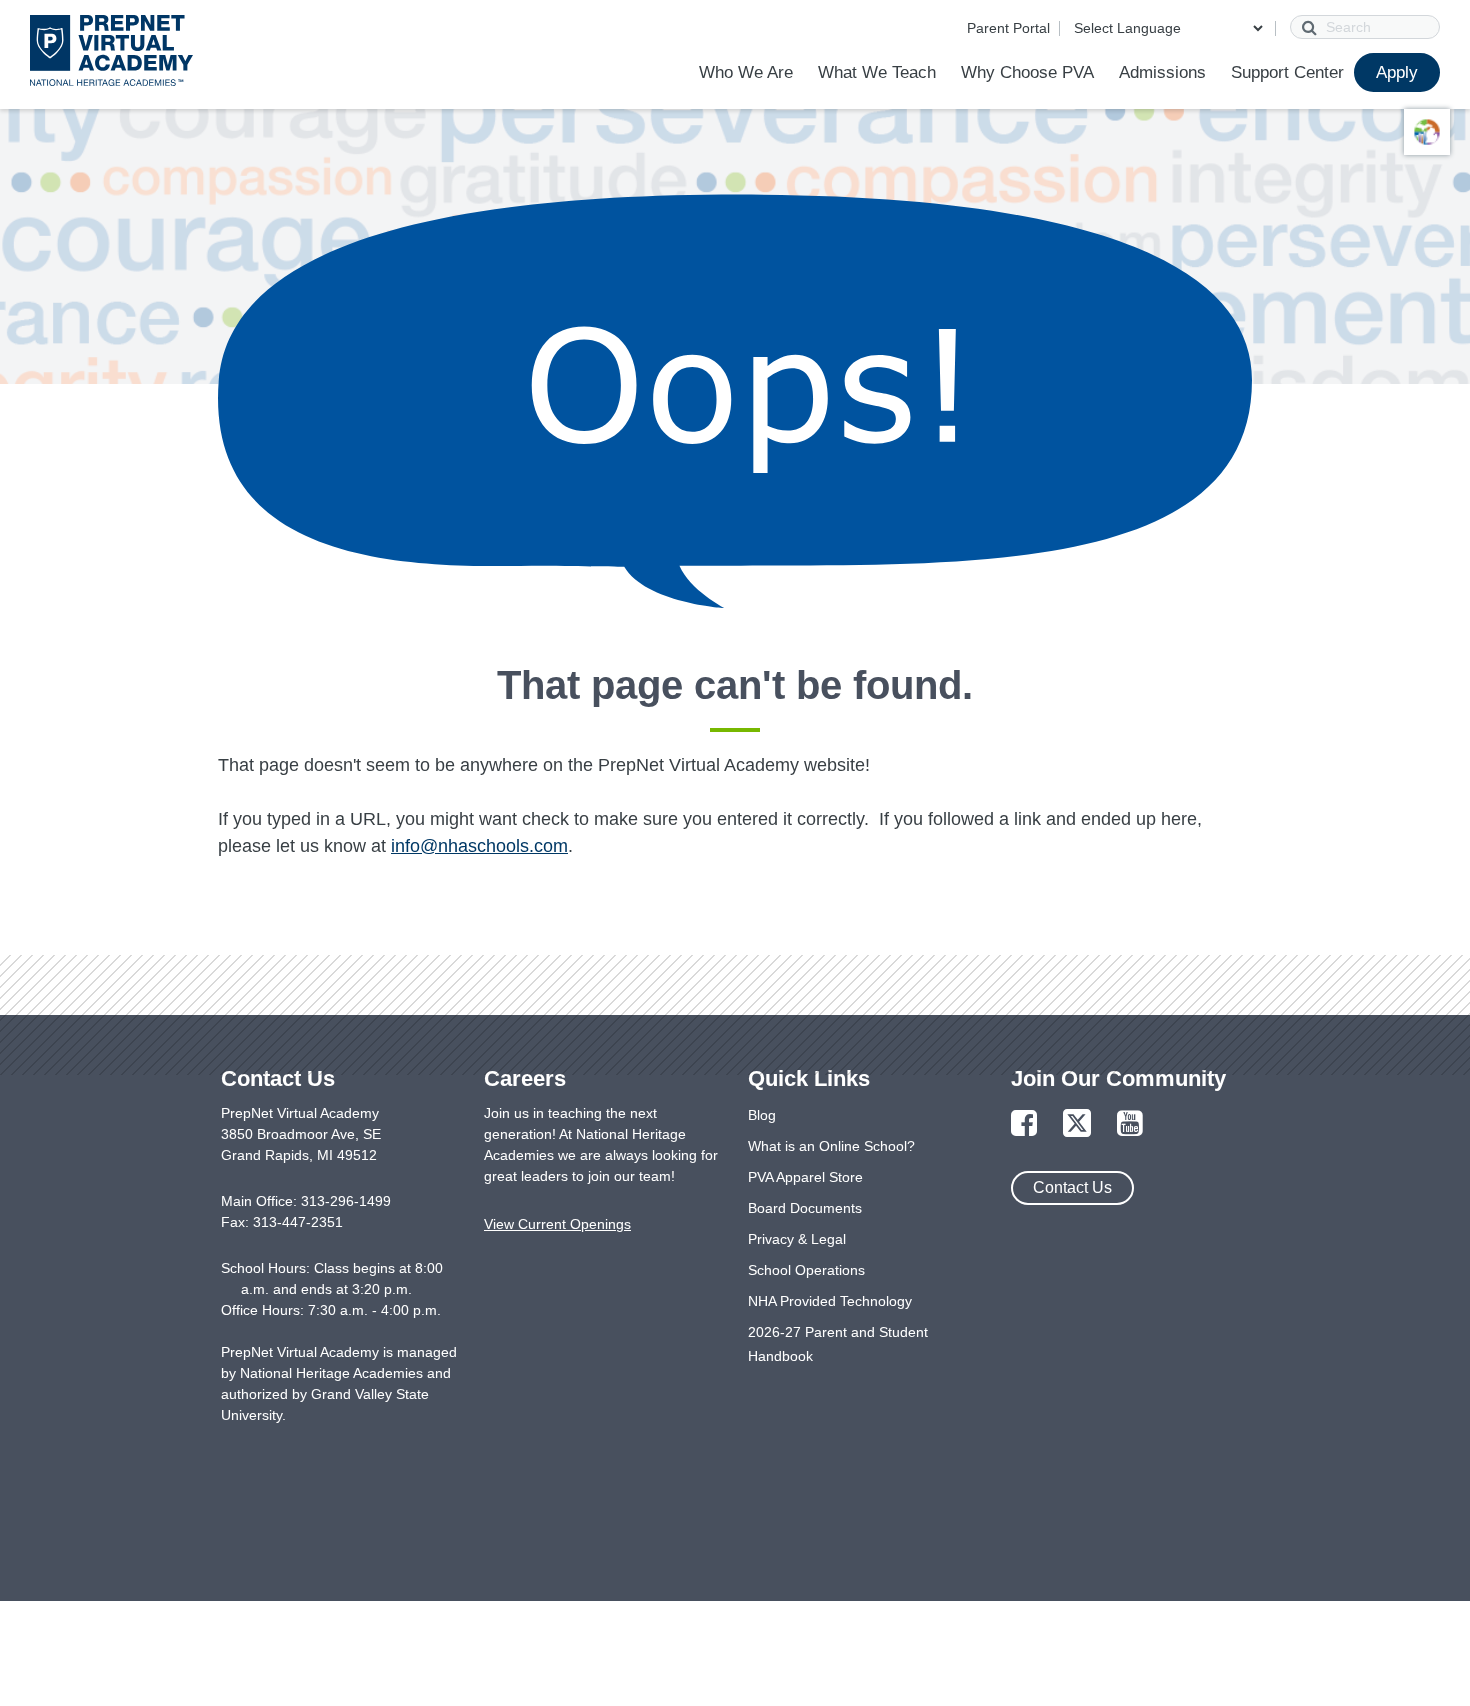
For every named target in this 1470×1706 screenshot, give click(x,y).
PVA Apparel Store (805, 1177)
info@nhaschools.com (479, 846)
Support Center (1287, 72)
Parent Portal (1008, 28)
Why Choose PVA (1027, 72)
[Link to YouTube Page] (1130, 1124)
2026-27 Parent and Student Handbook (838, 1344)
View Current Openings (557, 1224)
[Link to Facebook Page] (1024, 1124)
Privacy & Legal (797, 1239)
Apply (1397, 72)
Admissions (1162, 72)
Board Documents (805, 1208)
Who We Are (746, 72)
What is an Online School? (831, 1146)
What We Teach (877, 72)
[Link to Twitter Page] (1077, 1124)
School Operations (806, 1270)
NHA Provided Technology (830, 1301)
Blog (762, 1115)
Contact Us (1072, 1187)
